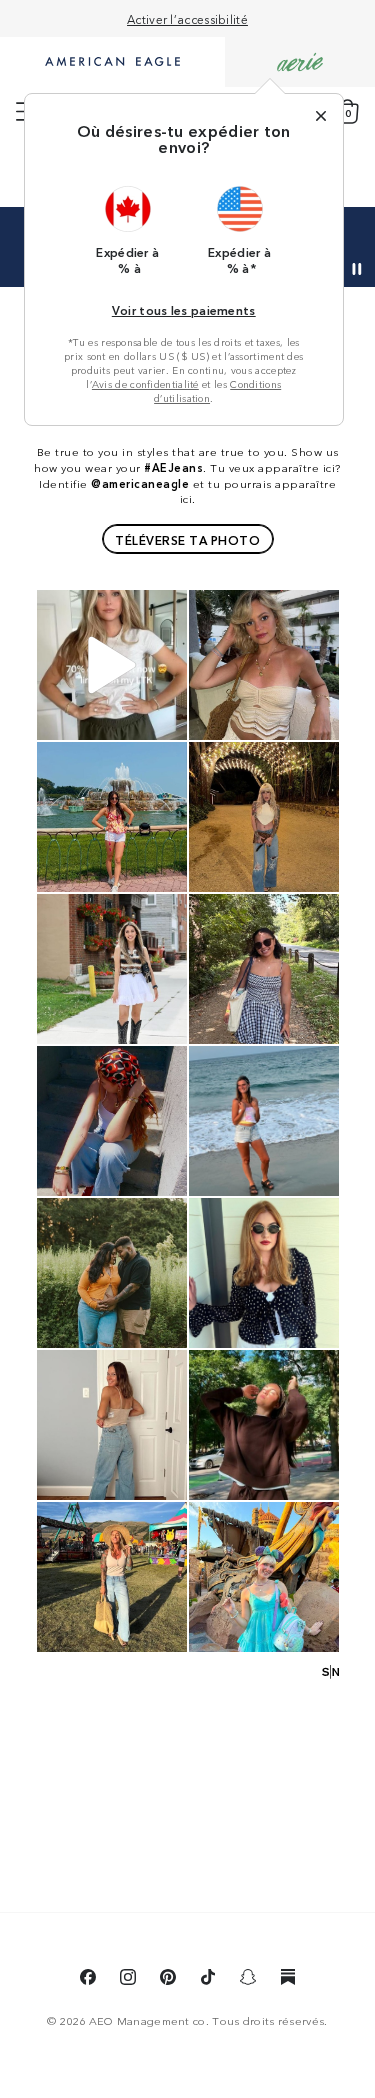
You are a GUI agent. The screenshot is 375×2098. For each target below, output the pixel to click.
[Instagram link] (128, 1980)
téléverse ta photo (187, 539)
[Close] (321, 116)
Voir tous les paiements (184, 309)
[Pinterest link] (168, 1980)
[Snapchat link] (248, 1980)
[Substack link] (288, 1980)
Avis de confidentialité (145, 384)
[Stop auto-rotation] (357, 269)
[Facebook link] (88, 1980)
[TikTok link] (208, 1980)
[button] (128, 230)
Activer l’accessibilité (187, 18)
